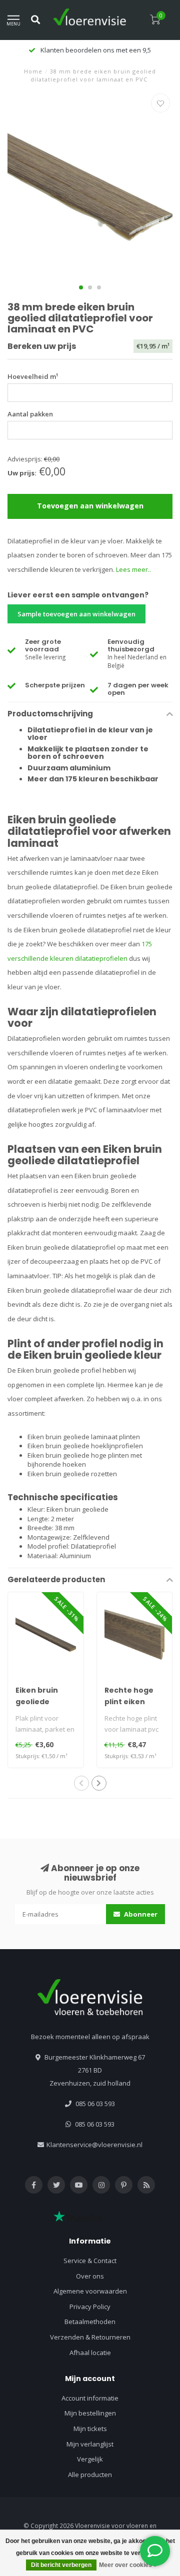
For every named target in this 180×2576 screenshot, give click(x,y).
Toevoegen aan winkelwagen (90, 506)
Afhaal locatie (90, 2353)
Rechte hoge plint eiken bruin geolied (130, 1702)
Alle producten (90, 2475)
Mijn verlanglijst (90, 2444)
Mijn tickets (90, 2429)
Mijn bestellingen (90, 2413)
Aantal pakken (30, 414)
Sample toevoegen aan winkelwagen (76, 614)
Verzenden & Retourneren (90, 2337)
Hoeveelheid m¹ (33, 376)
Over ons (90, 2276)
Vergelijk (90, 2459)
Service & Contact (90, 2261)
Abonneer (140, 1914)
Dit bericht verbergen (61, 2565)
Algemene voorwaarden (90, 2291)
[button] (81, 287)
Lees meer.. (133, 569)
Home (33, 71)
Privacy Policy (90, 2307)
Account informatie (90, 2398)
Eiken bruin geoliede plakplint (37, 1702)
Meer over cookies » (128, 2565)
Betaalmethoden (90, 2322)
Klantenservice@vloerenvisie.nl (94, 2145)
